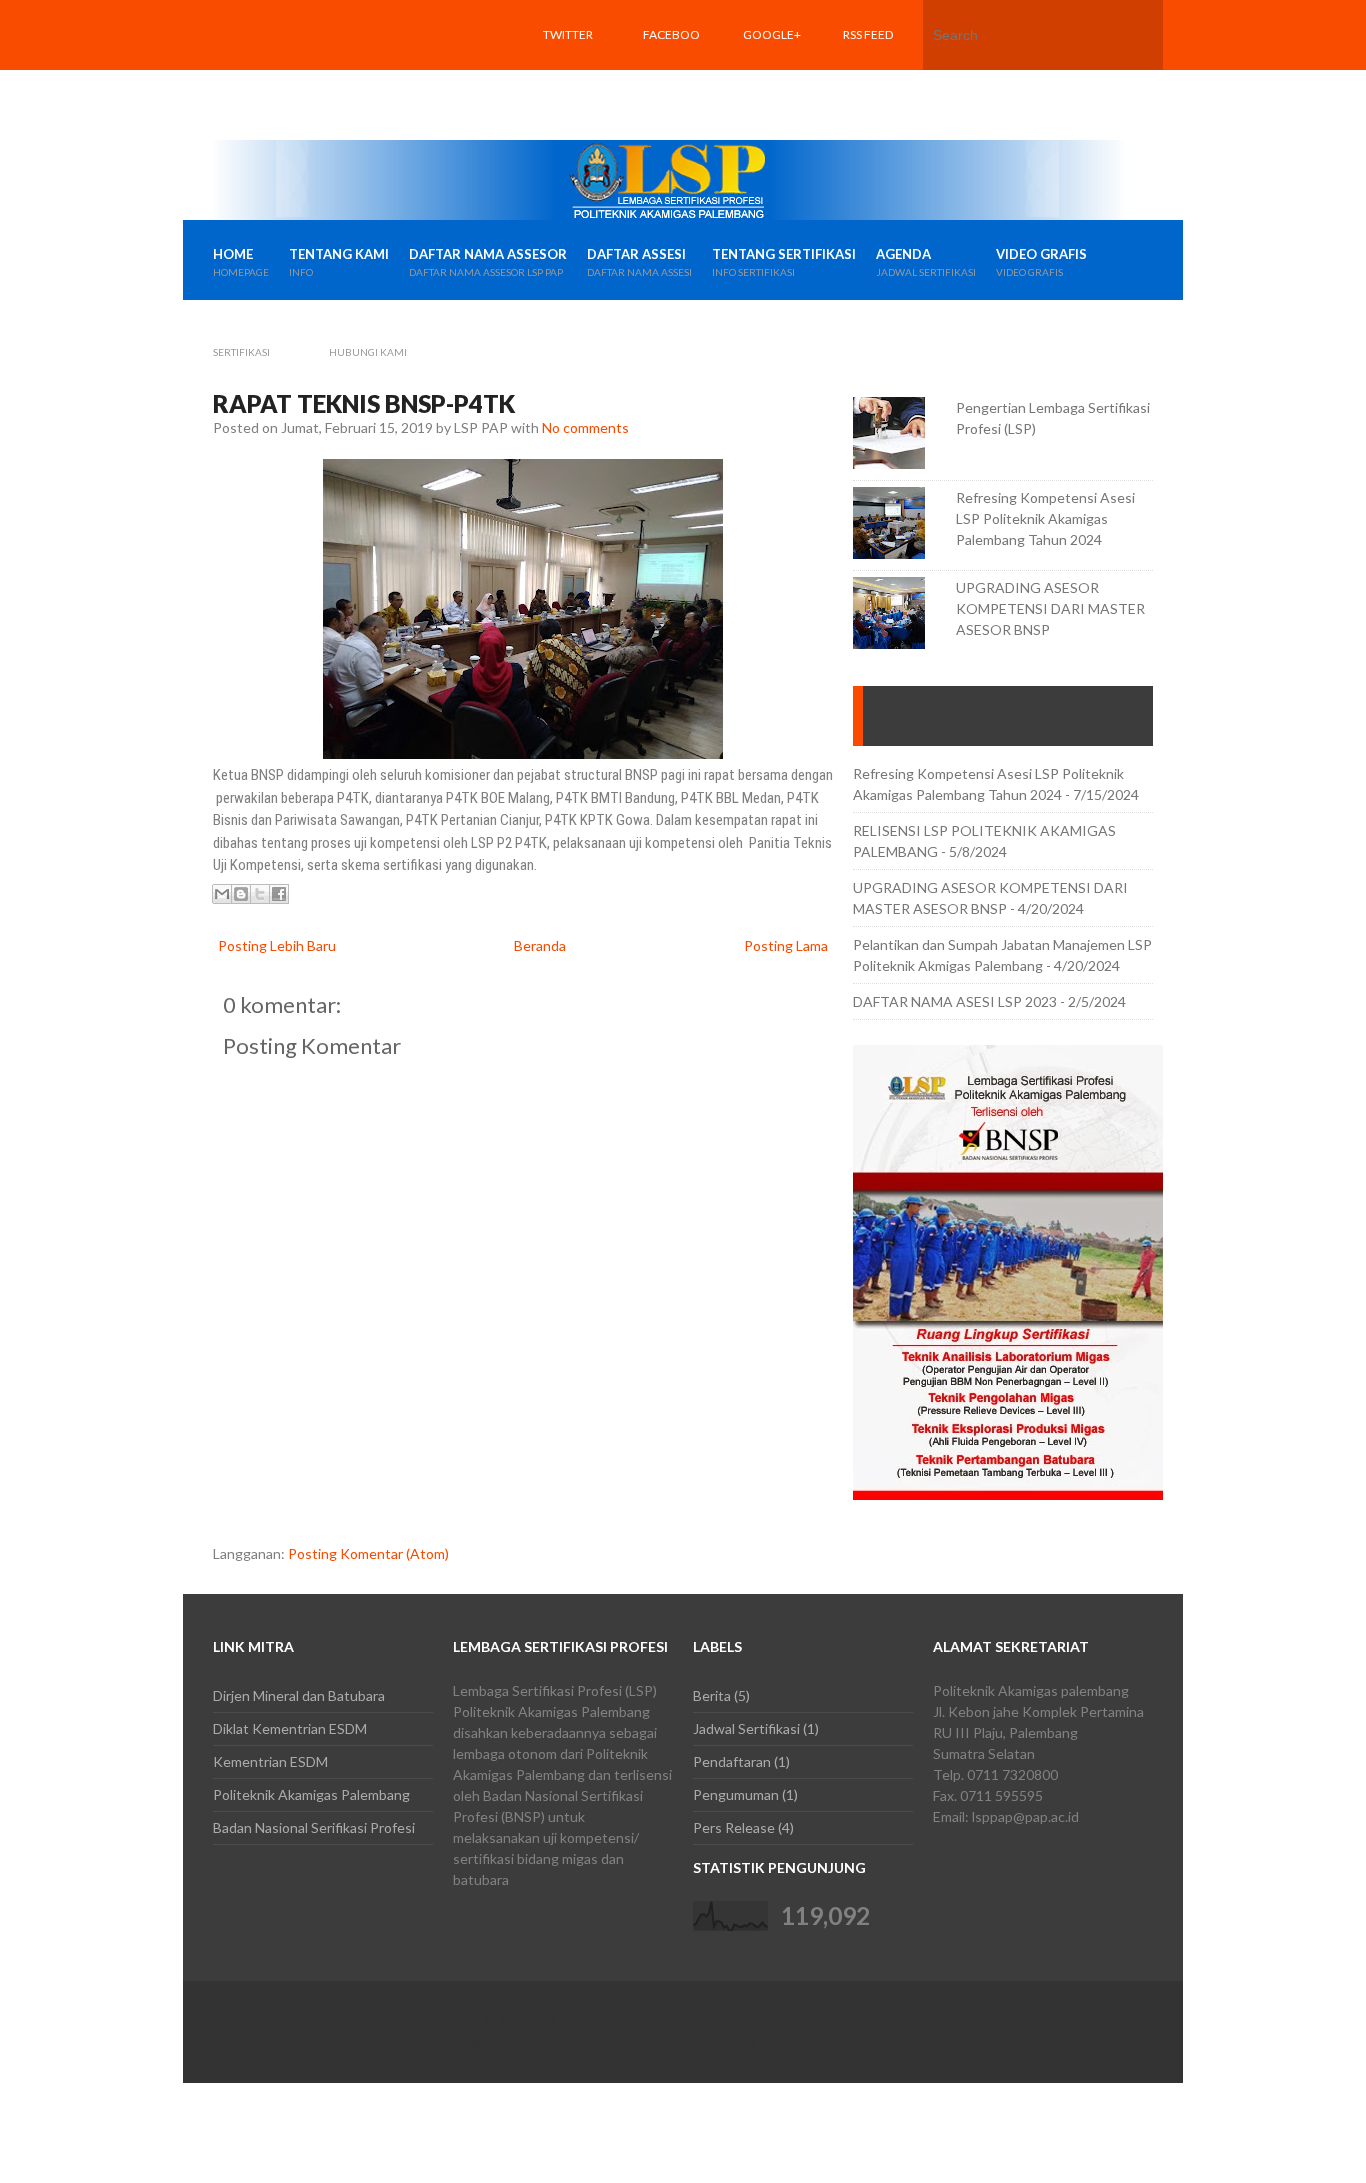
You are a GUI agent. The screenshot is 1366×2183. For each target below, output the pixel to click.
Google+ (772, 34)
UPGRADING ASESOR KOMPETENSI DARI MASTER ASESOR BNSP (1050, 608)
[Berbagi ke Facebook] (279, 894)
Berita (712, 1695)
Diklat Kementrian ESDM (290, 1728)
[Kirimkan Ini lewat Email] (222, 894)
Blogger (925, 2021)
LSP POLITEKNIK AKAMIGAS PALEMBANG (672, 2021)
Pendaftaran (732, 1761)
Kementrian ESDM (270, 1761)
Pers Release (734, 1827)
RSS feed (868, 34)
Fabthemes (500, 2042)
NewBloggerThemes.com (758, 2042)
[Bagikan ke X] (260, 894)
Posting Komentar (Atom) (368, 1553)
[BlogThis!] (241, 894)
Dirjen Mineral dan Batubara (299, 1695)
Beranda (540, 945)
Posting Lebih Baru (277, 945)
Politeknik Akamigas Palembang (311, 1794)
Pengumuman (736, 1794)
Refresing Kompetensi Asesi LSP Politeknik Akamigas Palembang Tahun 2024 (1045, 518)
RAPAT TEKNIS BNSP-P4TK (364, 403)
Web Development (908, 2042)
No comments (585, 427)
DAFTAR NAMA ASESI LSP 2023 (955, 1001)
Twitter (568, 34)
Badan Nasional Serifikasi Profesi (314, 1827)
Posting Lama (786, 945)
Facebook (671, 69)
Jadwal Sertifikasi (746, 1728)
